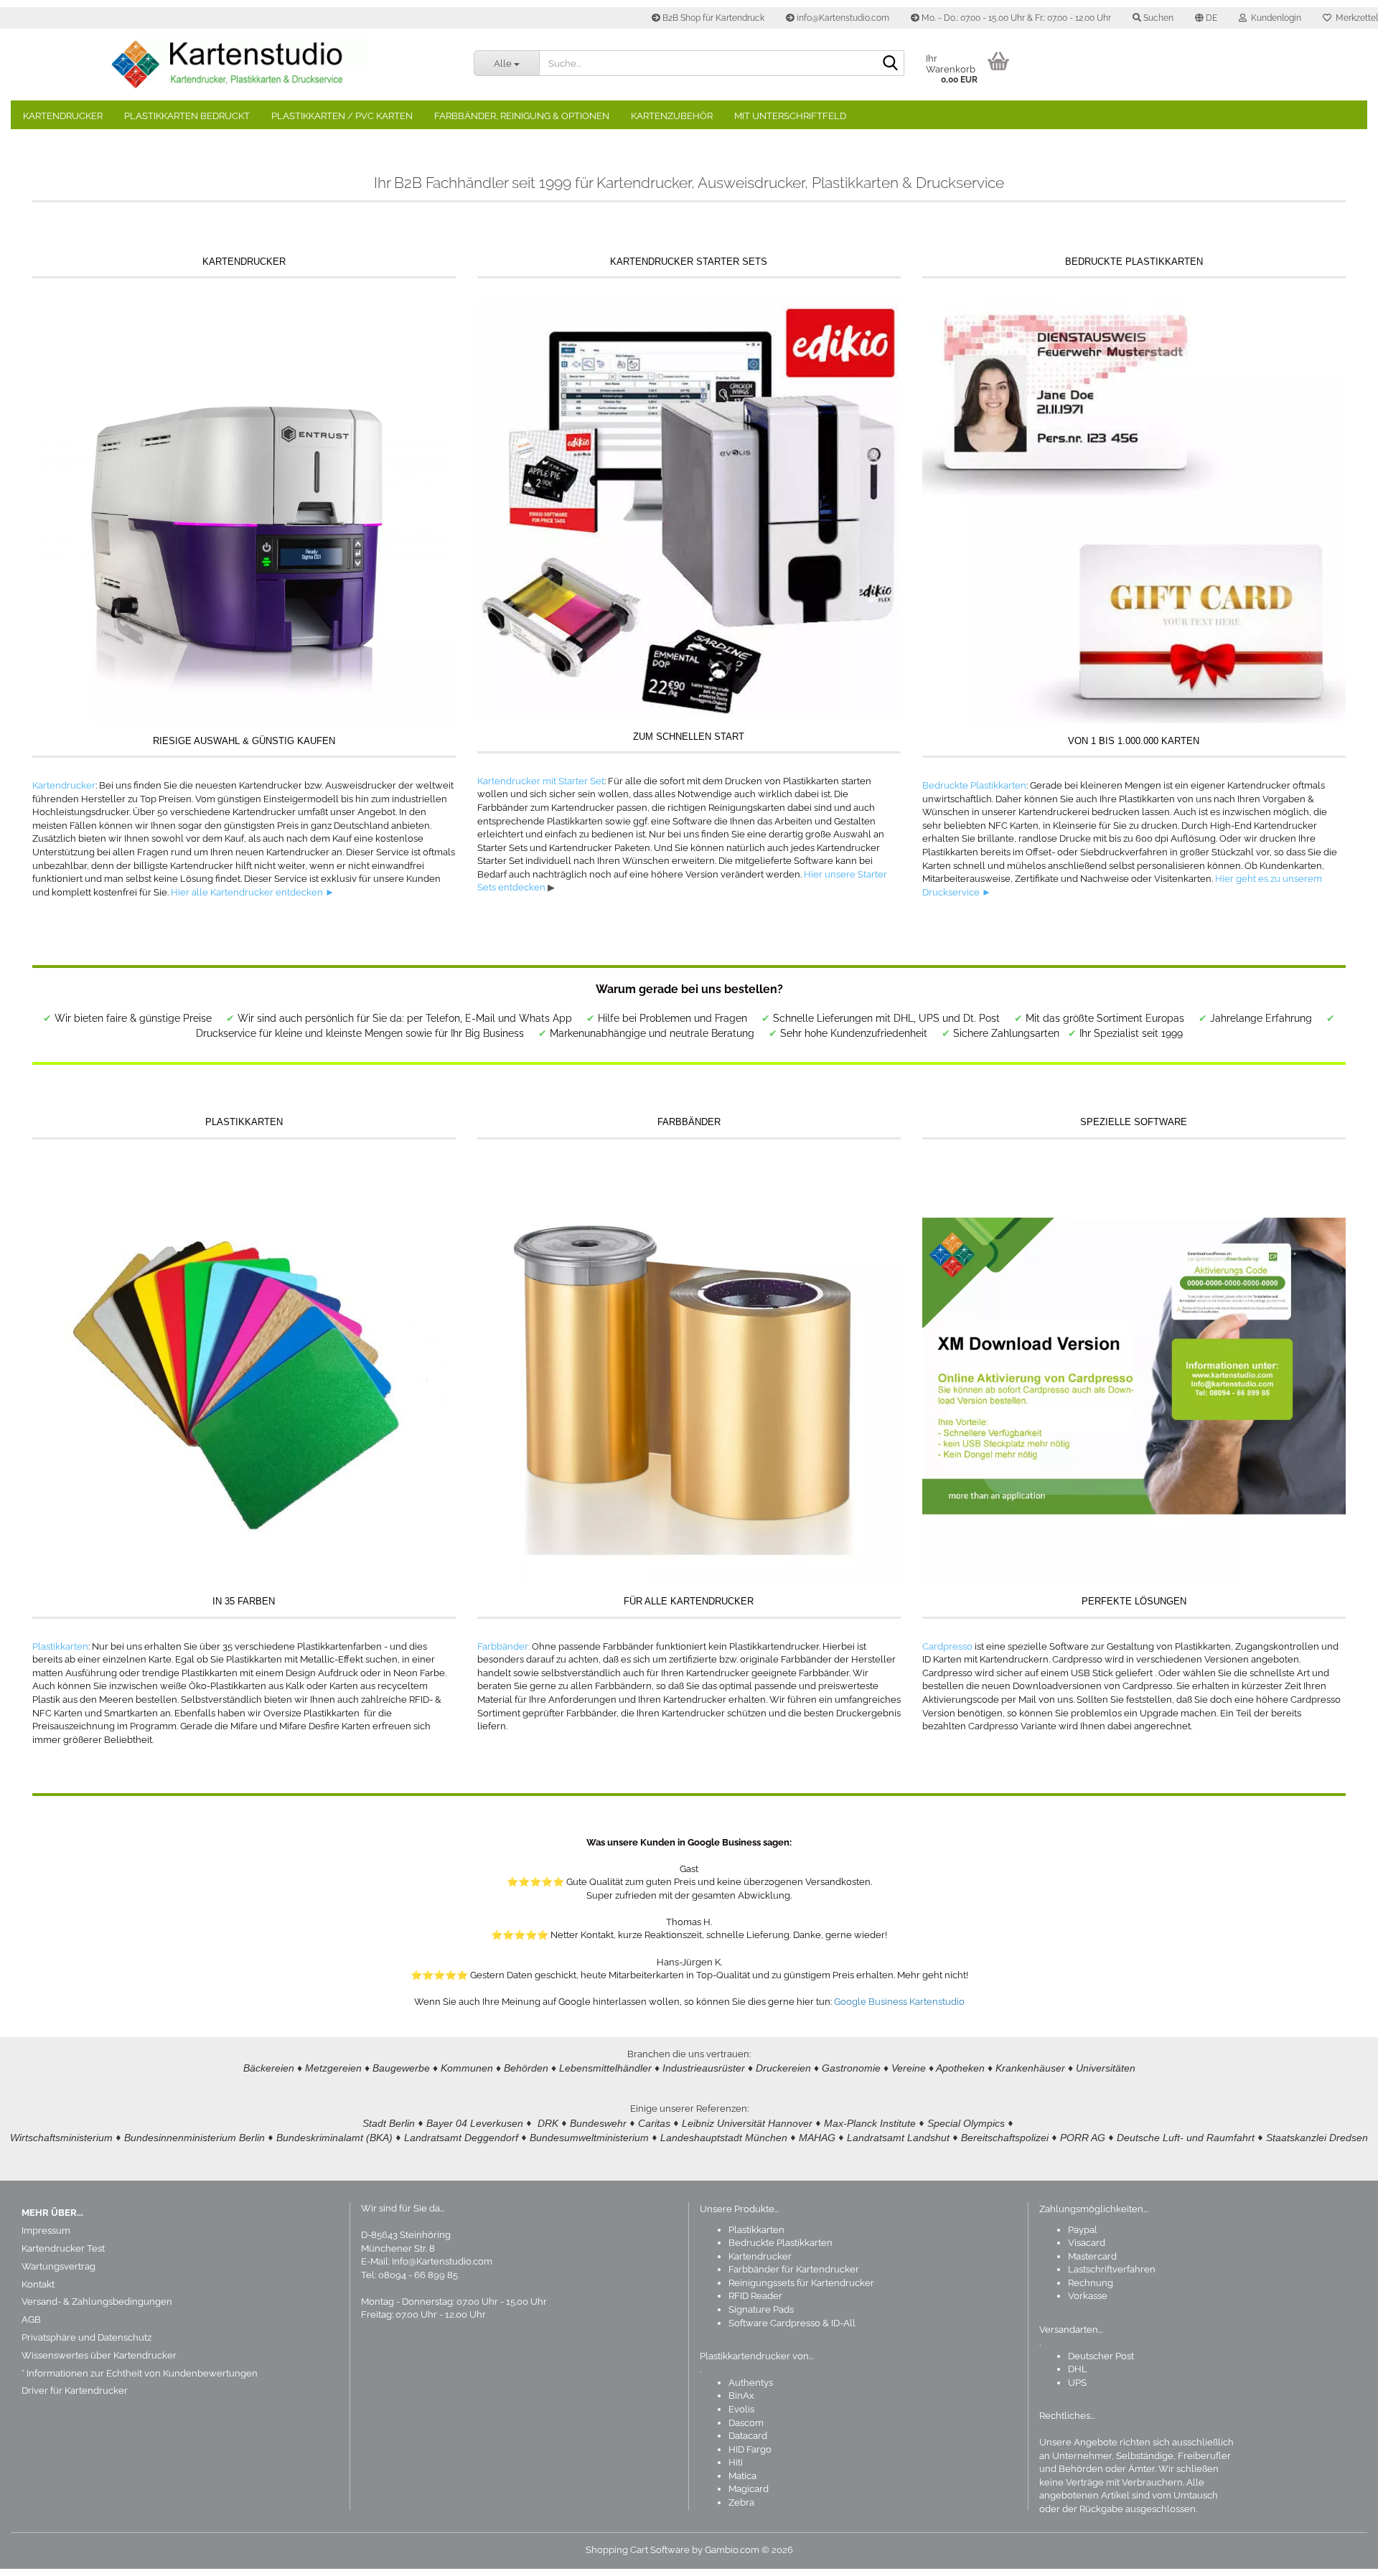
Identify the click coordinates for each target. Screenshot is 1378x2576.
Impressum (46, 2231)
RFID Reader (755, 2296)
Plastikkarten (60, 1646)
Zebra (741, 2502)
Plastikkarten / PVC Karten (342, 116)
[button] (1206, 18)
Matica (742, 2476)
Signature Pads (761, 2309)
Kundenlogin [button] (1274, 18)
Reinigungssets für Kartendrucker (801, 2283)
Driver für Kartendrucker (75, 2391)
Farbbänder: (503, 1646)
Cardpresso (947, 1646)
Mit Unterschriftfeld (790, 116)
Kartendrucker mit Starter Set (541, 781)
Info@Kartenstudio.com (442, 2261)
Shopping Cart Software (638, 2550)
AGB (31, 2319)
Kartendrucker (63, 116)
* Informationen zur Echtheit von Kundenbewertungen (140, 2373)
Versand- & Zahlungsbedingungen (97, 2302)
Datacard (748, 2436)
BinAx (741, 2396)
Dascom (746, 2423)
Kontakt (38, 2284)
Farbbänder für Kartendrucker (794, 2269)
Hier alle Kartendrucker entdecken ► (253, 892)
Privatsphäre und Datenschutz (86, 2337)
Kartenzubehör (672, 116)
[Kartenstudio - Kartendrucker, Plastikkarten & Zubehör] (237, 65)
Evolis (741, 2409)
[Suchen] (891, 64)
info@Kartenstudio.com (842, 18)
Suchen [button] (1157, 18)
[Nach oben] (1339, 2554)
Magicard (749, 2489)
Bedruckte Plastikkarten (974, 785)
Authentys (751, 2383)
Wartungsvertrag (58, 2266)
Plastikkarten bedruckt (187, 116)
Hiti (736, 2462)
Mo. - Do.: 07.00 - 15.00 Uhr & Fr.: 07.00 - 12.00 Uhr (1015, 18)
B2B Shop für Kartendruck (712, 18)
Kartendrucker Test (63, 2248)
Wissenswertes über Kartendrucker (99, 2355)
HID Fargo (750, 2449)
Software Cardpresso (774, 2323)
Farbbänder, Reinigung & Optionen (522, 116)
